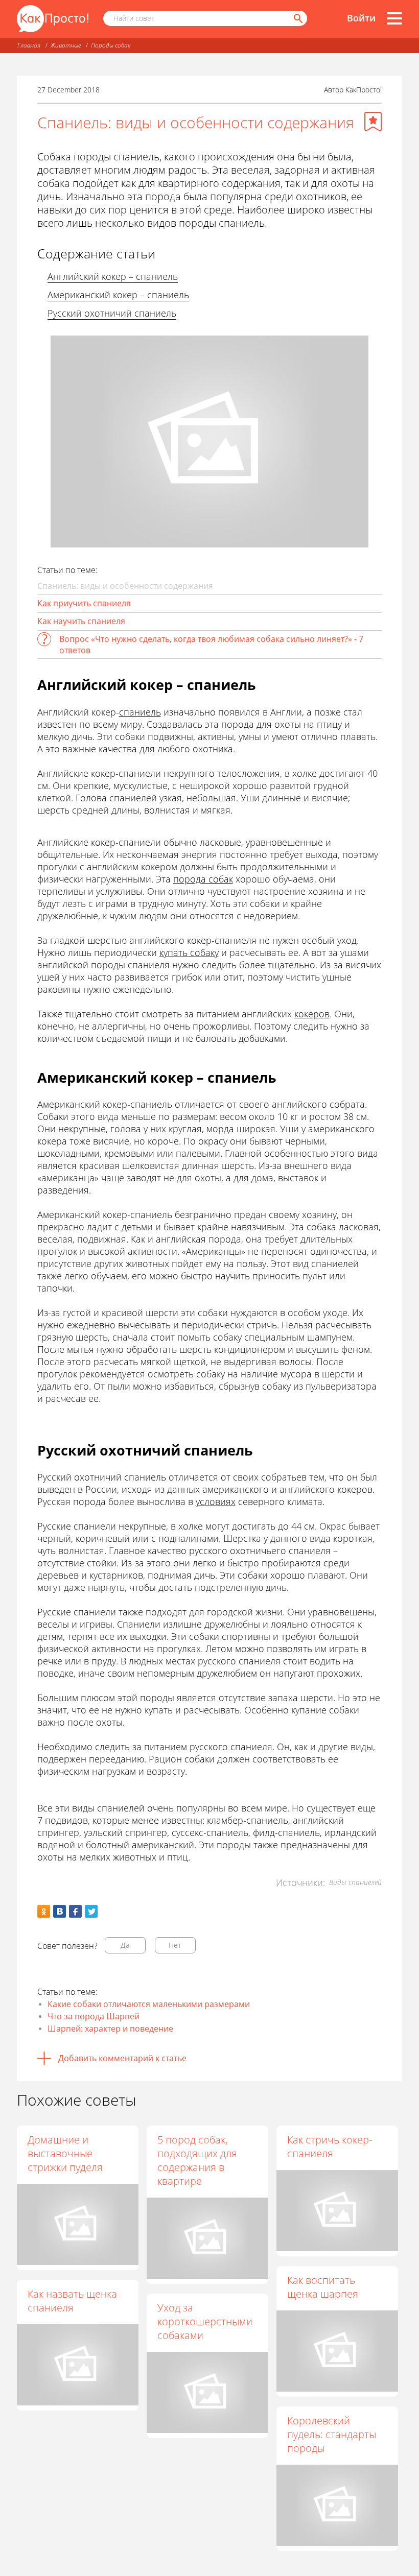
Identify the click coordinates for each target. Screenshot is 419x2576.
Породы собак (111, 45)
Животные (66, 45)
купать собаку (189, 952)
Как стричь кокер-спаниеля (330, 2146)
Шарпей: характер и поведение (110, 2029)
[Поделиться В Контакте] (60, 1911)
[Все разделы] (394, 18)
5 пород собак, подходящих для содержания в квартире (197, 2160)
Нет (175, 1945)
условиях (216, 1501)
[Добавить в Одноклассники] (44, 1911)
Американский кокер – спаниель (118, 295)
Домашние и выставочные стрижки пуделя (65, 2153)
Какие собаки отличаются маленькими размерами (149, 2004)
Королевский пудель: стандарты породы (332, 2434)
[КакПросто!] (53, 19)
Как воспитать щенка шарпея (323, 2287)
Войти (361, 18)
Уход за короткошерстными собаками (205, 2321)
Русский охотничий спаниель (112, 313)
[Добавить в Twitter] (91, 1911)
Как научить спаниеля (81, 621)
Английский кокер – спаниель (113, 276)
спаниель (140, 712)
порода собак (203, 879)
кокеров (312, 1014)
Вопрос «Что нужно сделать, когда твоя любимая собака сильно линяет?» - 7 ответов (211, 645)
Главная (29, 45)
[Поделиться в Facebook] (75, 1911)
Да (125, 1945)
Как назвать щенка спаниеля (72, 2301)
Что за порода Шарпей (94, 2016)
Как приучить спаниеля (84, 603)
